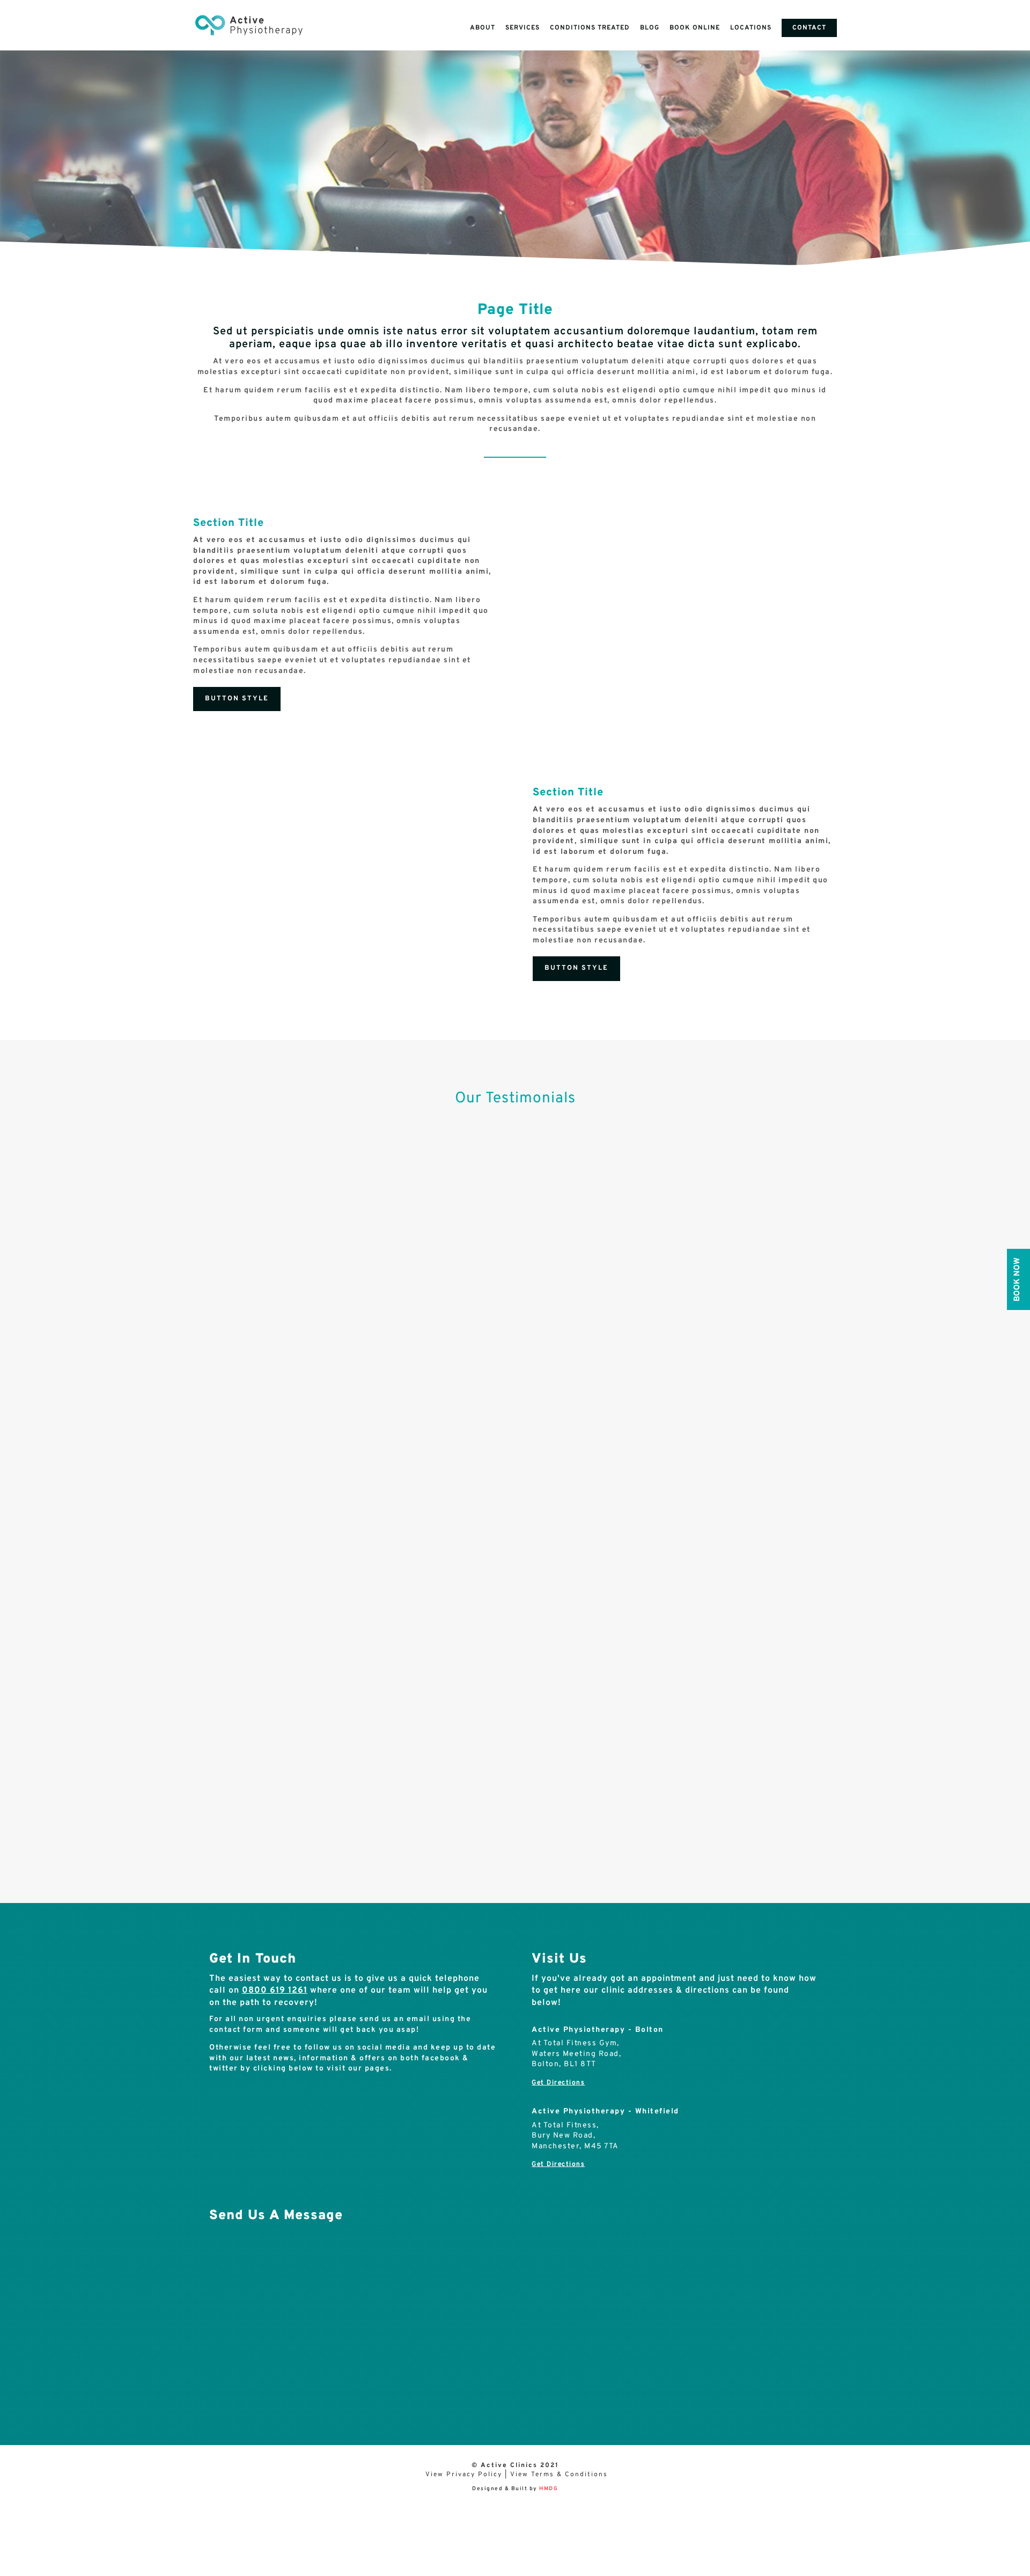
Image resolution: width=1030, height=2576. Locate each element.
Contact (809, 28)
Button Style (237, 699)
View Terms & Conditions (559, 2475)
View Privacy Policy (464, 2475)
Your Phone (232, 2300)
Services (523, 28)
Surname (226, 2277)
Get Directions (558, 2083)
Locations (751, 28)
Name (220, 2254)
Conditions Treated (590, 28)
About (483, 28)
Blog (650, 28)
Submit (235, 2384)
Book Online (695, 28)
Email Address (235, 2323)
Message (225, 2366)
